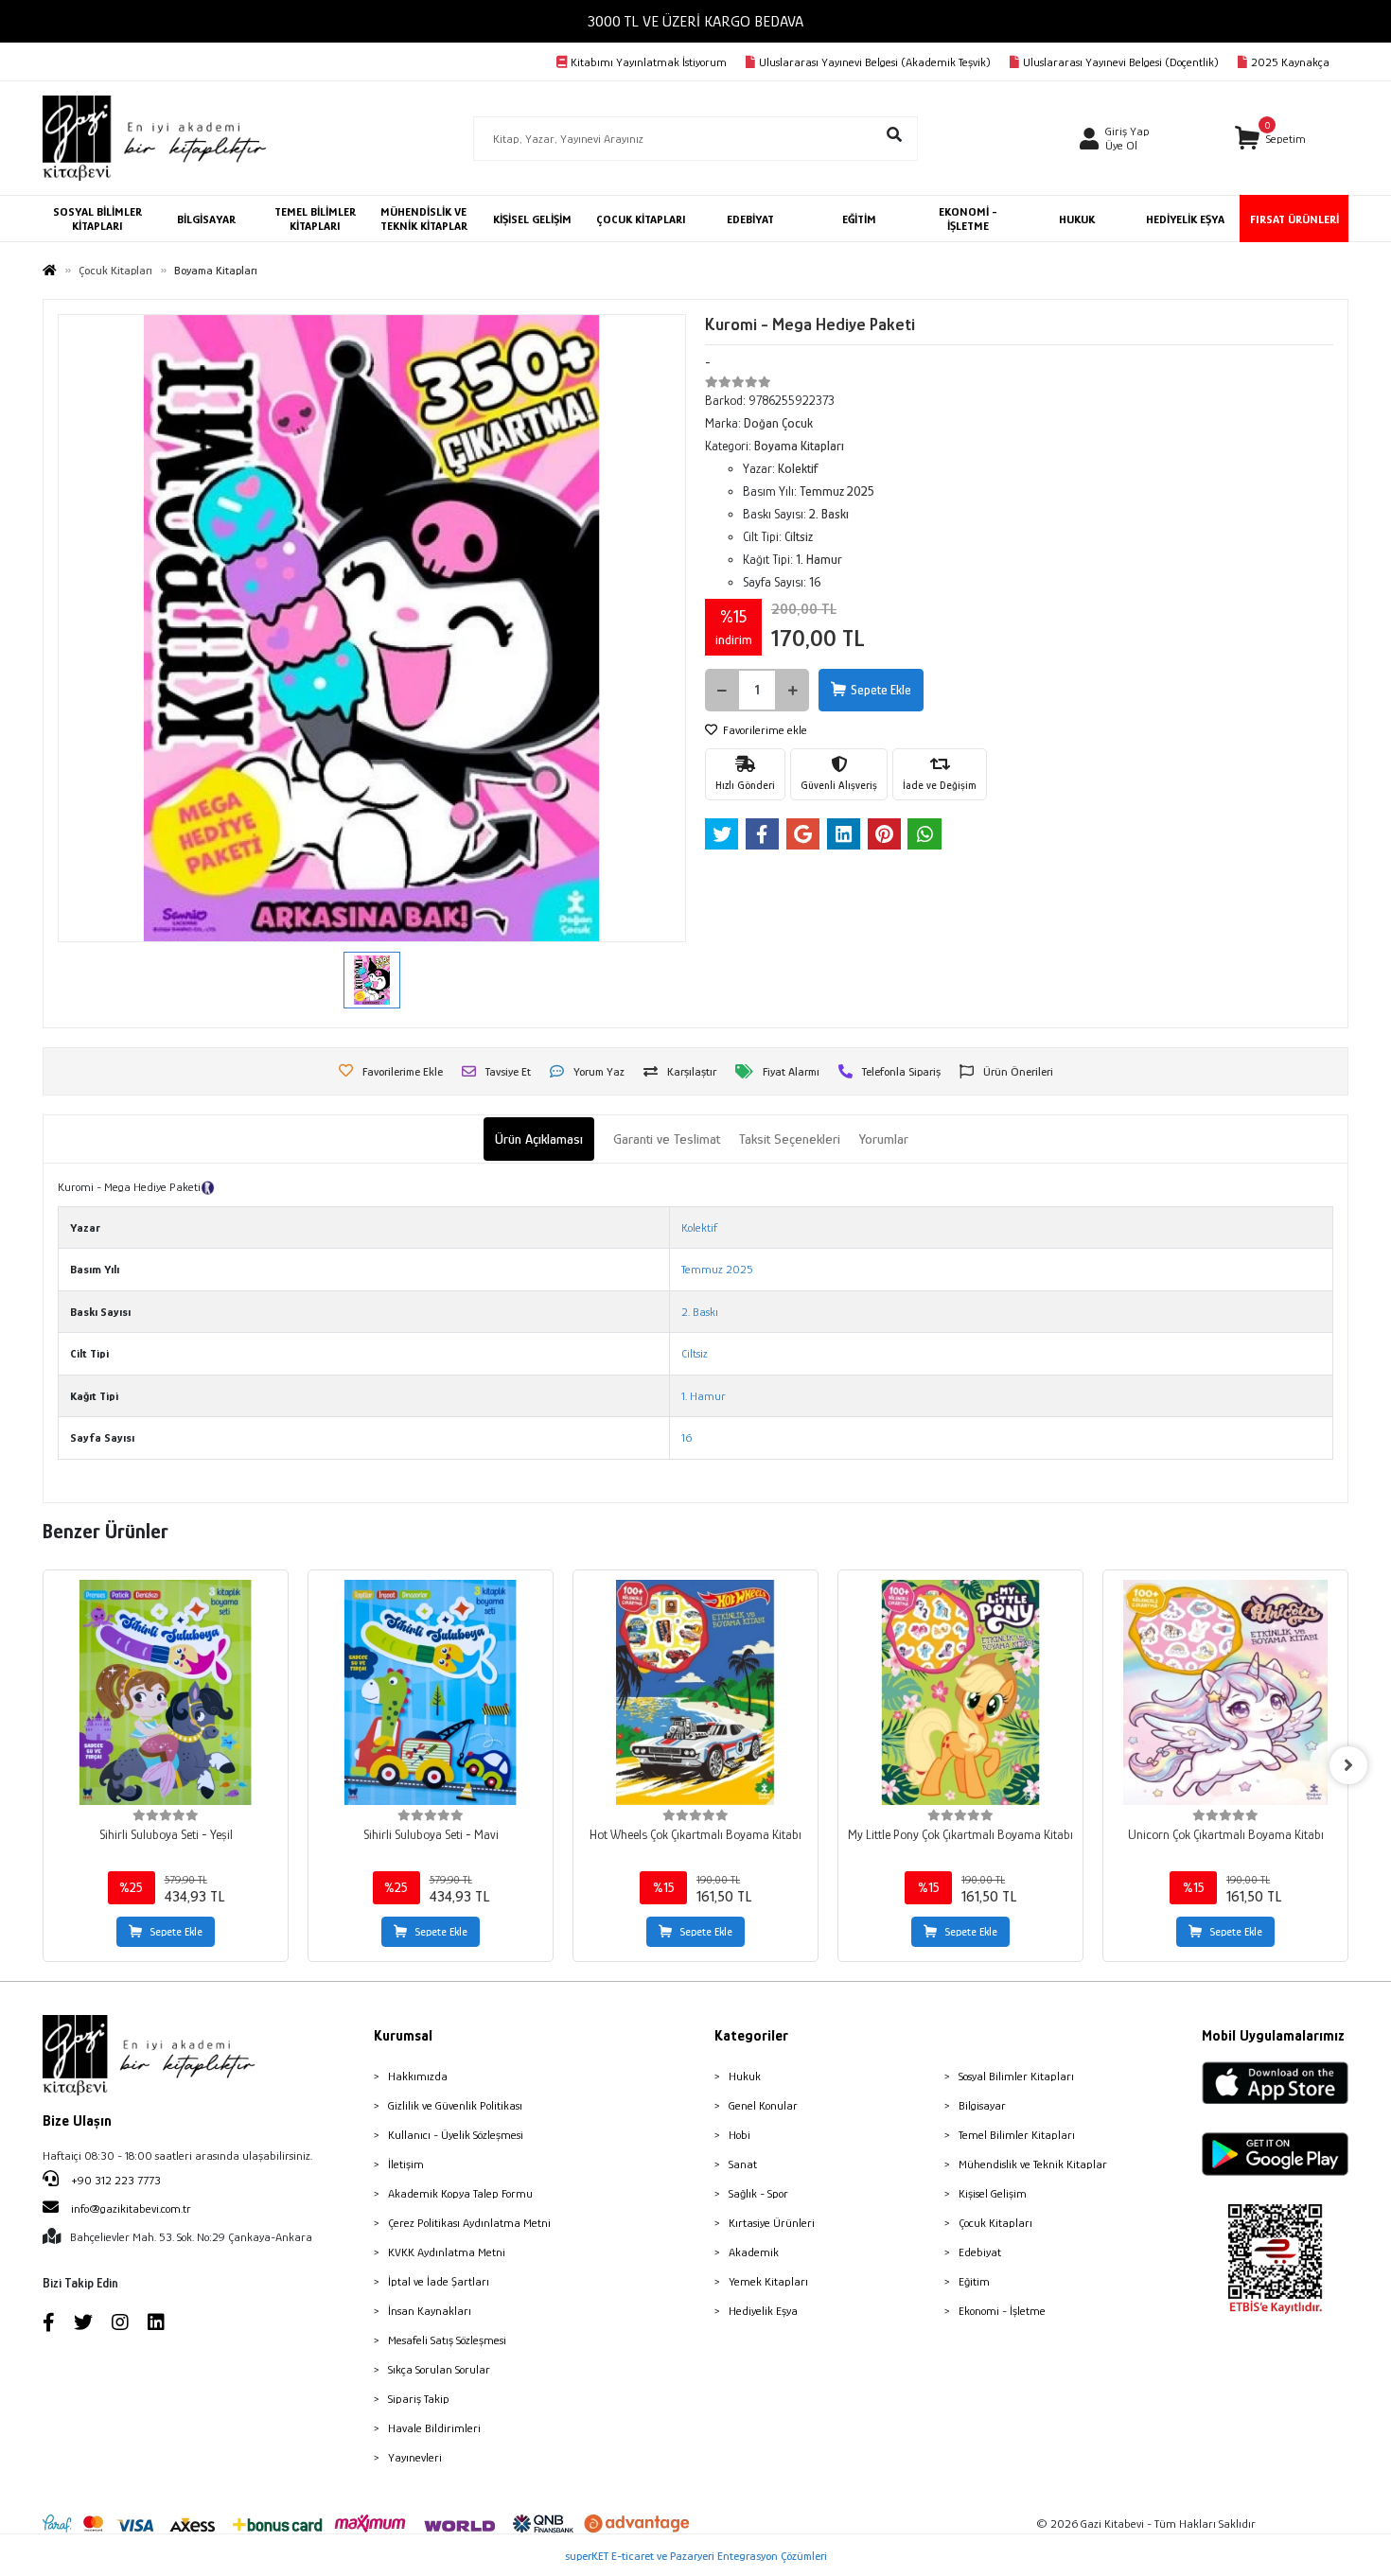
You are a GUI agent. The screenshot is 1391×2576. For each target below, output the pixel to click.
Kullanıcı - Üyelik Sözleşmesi (456, 2135)
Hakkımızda (418, 2076)
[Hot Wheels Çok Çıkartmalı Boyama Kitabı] (695, 1692)
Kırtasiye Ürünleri (772, 2223)
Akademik (754, 2252)
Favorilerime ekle (764, 730)
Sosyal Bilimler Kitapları (1016, 2076)
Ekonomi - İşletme (1002, 2311)
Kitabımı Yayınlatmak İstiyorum (649, 62)
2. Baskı (700, 1312)
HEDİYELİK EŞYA (1185, 219)
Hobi (740, 2135)
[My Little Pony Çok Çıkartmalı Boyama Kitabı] (960, 1692)
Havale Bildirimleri (434, 2428)
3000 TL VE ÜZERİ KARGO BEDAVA (695, 21)
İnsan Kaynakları (430, 2311)
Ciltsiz (695, 1353)
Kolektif (699, 1227)
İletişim (406, 2164)
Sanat (743, 2164)
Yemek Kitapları (768, 2281)
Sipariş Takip (419, 2399)
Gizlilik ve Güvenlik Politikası (455, 2105)
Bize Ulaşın (77, 2121)
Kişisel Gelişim (993, 2193)
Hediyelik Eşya (763, 2311)
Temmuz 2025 (717, 1269)
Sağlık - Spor (758, 2193)
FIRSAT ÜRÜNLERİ (1294, 219)
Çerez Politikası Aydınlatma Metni (469, 2223)
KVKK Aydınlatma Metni (447, 2252)
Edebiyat (980, 2252)
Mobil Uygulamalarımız (1273, 2036)
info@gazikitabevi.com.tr (131, 2208)
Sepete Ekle (881, 690)
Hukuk (745, 2076)
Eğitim (974, 2281)
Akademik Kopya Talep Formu (460, 2193)
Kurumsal (403, 2036)
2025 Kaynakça (1290, 62)
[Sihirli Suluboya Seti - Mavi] (431, 1692)
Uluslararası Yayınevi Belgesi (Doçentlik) (1121, 62)
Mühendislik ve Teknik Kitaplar (1033, 2164)
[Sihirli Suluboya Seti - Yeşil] (166, 1692)
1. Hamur (704, 1396)
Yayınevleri (415, 2457)
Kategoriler (751, 2036)
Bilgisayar (982, 2105)
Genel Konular (763, 2105)
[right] (1348, 1765)
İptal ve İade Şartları (439, 2281)
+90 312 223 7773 (114, 2180)
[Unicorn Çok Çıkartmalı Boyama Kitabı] (1225, 1692)
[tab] (539, 1139)
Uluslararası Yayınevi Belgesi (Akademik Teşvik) (875, 62)
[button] (1270, 139)
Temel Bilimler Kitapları (1017, 2135)
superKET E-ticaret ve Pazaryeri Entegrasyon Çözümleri (696, 2556)
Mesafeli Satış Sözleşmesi (447, 2340)
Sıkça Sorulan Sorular (439, 2369)
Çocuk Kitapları (995, 2223)
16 (687, 1437)
